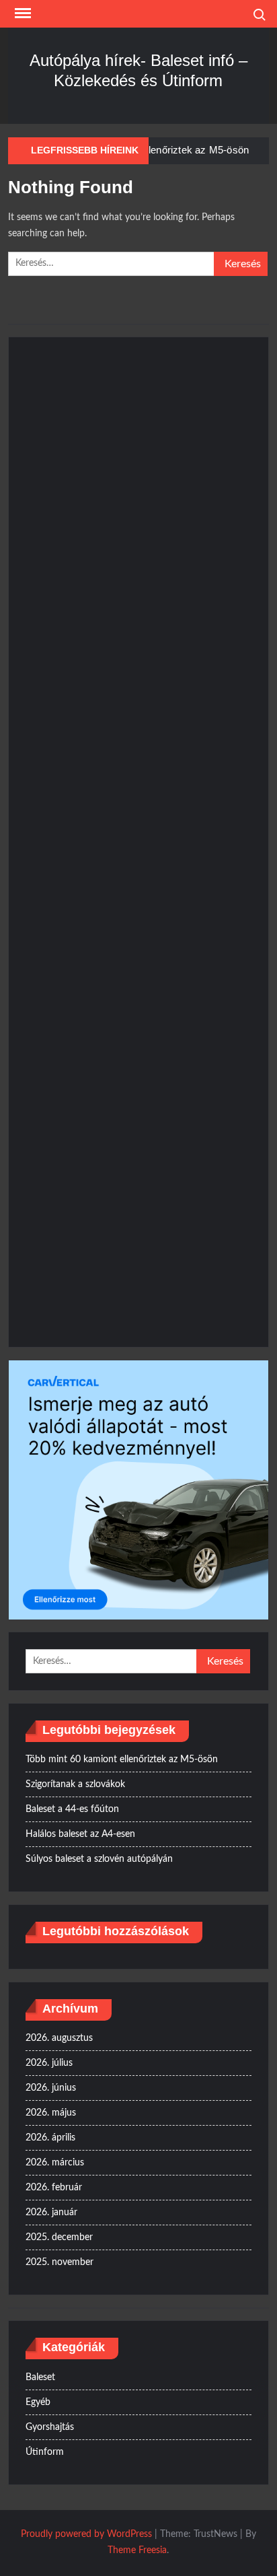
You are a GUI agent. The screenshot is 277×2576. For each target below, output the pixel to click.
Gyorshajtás (50, 2427)
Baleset (40, 2377)
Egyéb (38, 2402)
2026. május (51, 2113)
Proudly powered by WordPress (86, 2534)
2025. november (60, 2262)
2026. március (55, 2163)
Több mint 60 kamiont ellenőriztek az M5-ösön (122, 1760)
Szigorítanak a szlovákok (75, 1784)
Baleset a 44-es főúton (72, 1809)
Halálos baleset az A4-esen (80, 1834)
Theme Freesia (137, 2550)
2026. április (50, 2138)
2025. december (59, 2237)
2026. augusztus (59, 2038)
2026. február (54, 2188)
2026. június (51, 2088)
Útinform (45, 2452)
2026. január (51, 2213)
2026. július (49, 2063)
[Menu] (22, 13)
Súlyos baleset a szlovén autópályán (99, 1859)
